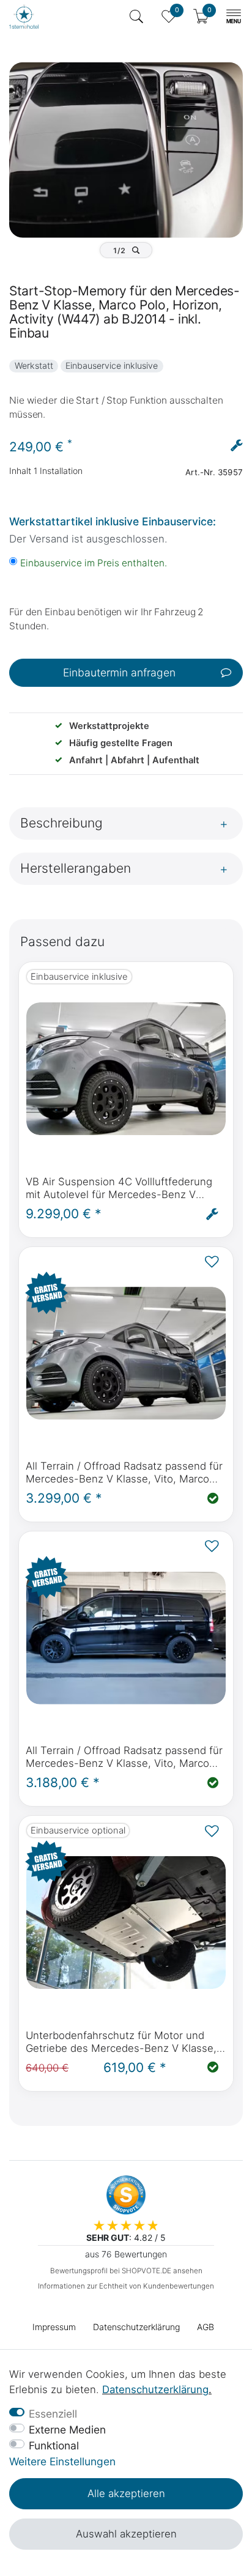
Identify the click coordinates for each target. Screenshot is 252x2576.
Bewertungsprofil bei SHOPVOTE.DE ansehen (126, 2271)
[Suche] (136, 17)
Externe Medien (67, 2430)
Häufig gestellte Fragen (121, 743)
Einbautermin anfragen (119, 672)
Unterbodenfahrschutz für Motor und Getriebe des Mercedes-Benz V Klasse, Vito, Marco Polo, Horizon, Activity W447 (124, 2042)
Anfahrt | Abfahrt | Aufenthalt (134, 760)
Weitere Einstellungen (62, 2461)
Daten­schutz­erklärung (136, 2327)
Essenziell (53, 2414)
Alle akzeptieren (126, 2493)
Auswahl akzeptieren (126, 2534)
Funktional (54, 2445)
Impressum (54, 2327)
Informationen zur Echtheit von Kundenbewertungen (126, 2286)
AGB (206, 2327)
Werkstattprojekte (109, 726)
